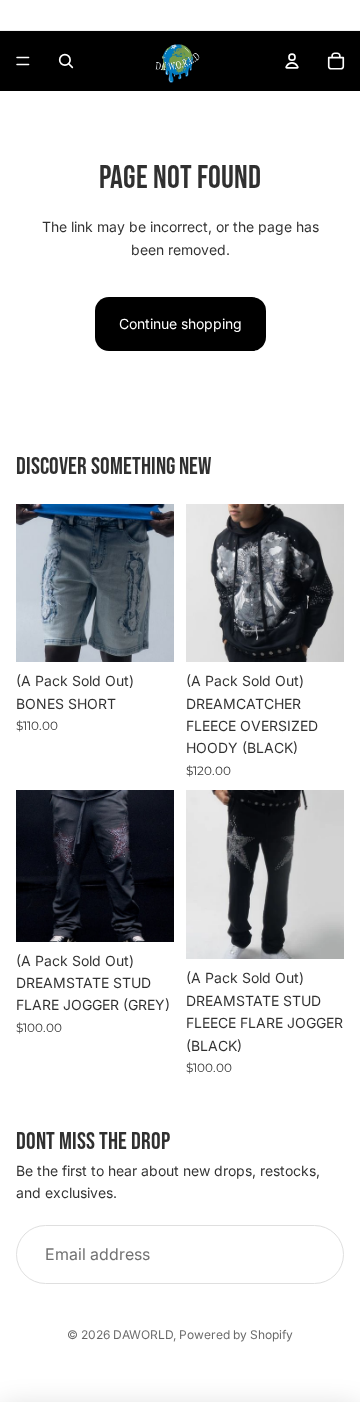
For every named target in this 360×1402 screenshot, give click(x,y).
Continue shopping (180, 323)
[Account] (292, 61)
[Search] (66, 61)
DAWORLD (143, 1334)
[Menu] (23, 61)
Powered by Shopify (236, 1334)
